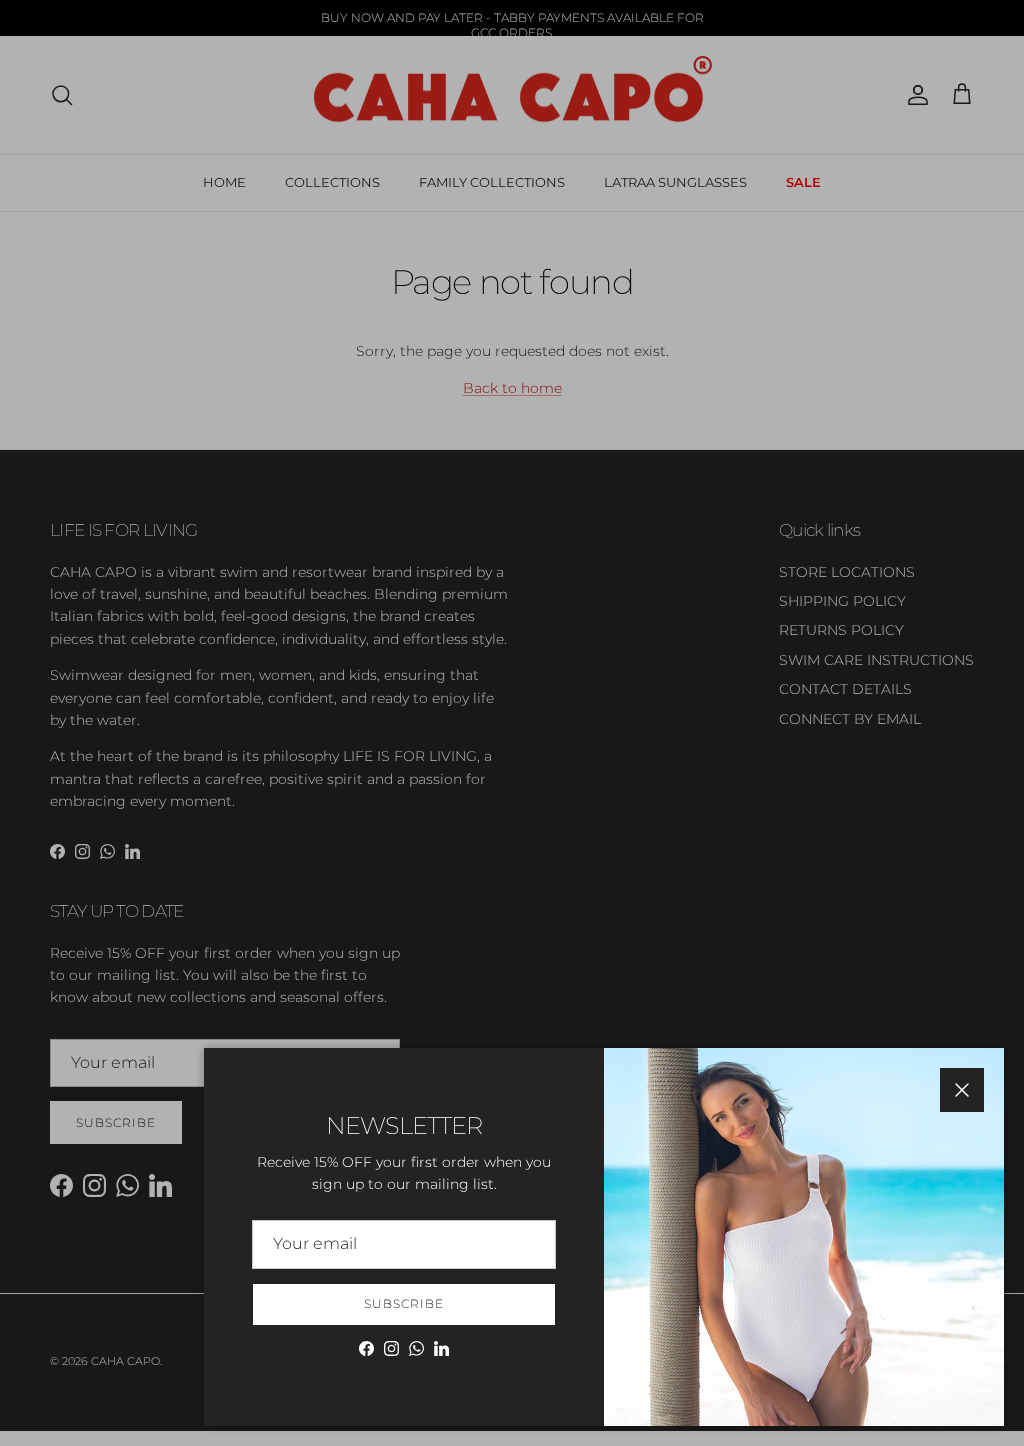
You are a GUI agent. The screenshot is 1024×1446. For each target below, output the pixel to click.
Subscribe (404, 1303)
